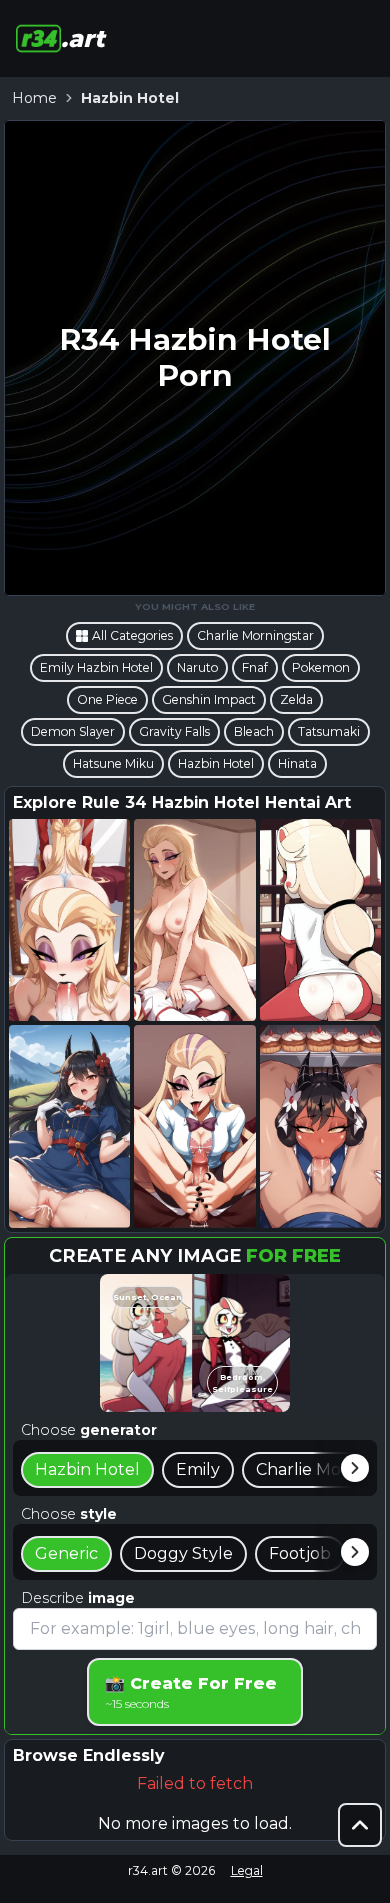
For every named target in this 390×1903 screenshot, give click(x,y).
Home (34, 98)
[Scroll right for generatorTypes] (355, 1468)
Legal (247, 1870)
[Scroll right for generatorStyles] (355, 1552)
